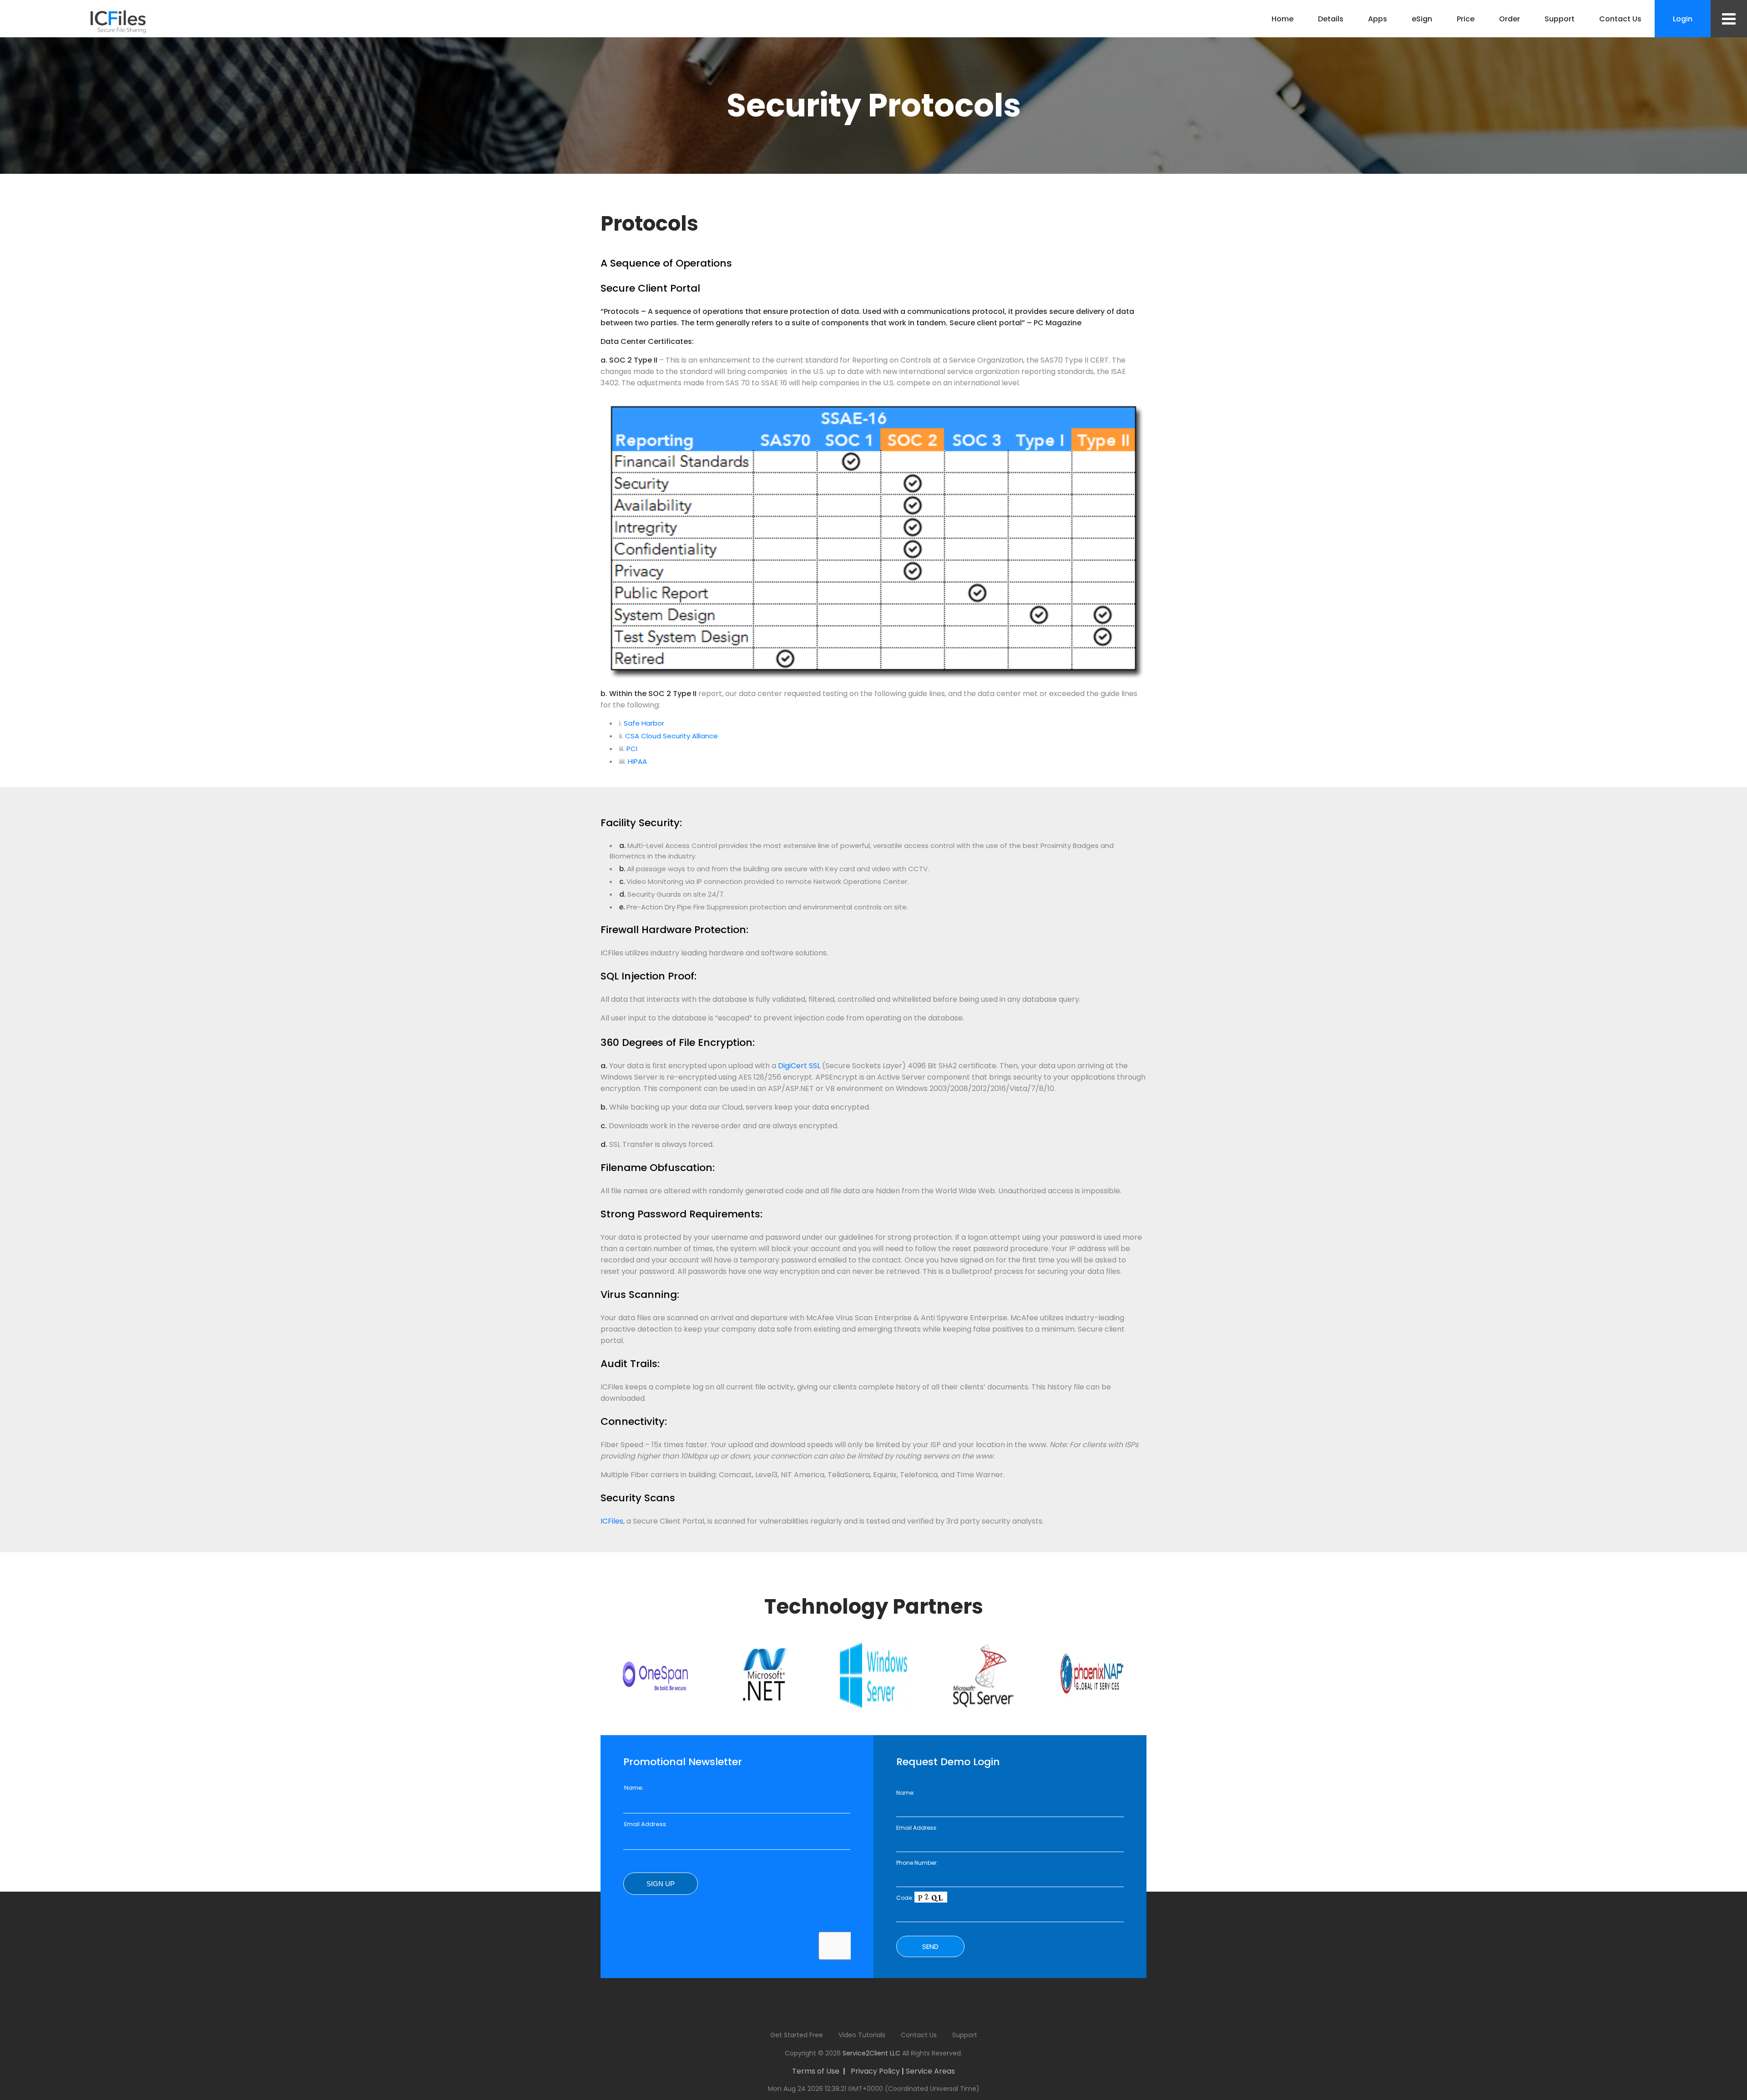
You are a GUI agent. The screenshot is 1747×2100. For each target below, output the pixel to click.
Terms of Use (816, 2071)
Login (1683, 19)
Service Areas (930, 2071)
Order (1510, 19)
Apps (1378, 19)
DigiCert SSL (799, 1066)
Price (1466, 19)
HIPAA (637, 761)
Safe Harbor (644, 723)
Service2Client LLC (871, 2053)
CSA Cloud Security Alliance (672, 736)
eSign (1422, 19)
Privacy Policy (875, 2071)
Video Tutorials (862, 2035)
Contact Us (1620, 19)
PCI (632, 749)
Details (1331, 19)
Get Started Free (797, 2035)
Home (1282, 19)
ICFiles (612, 1521)
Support (1560, 19)
